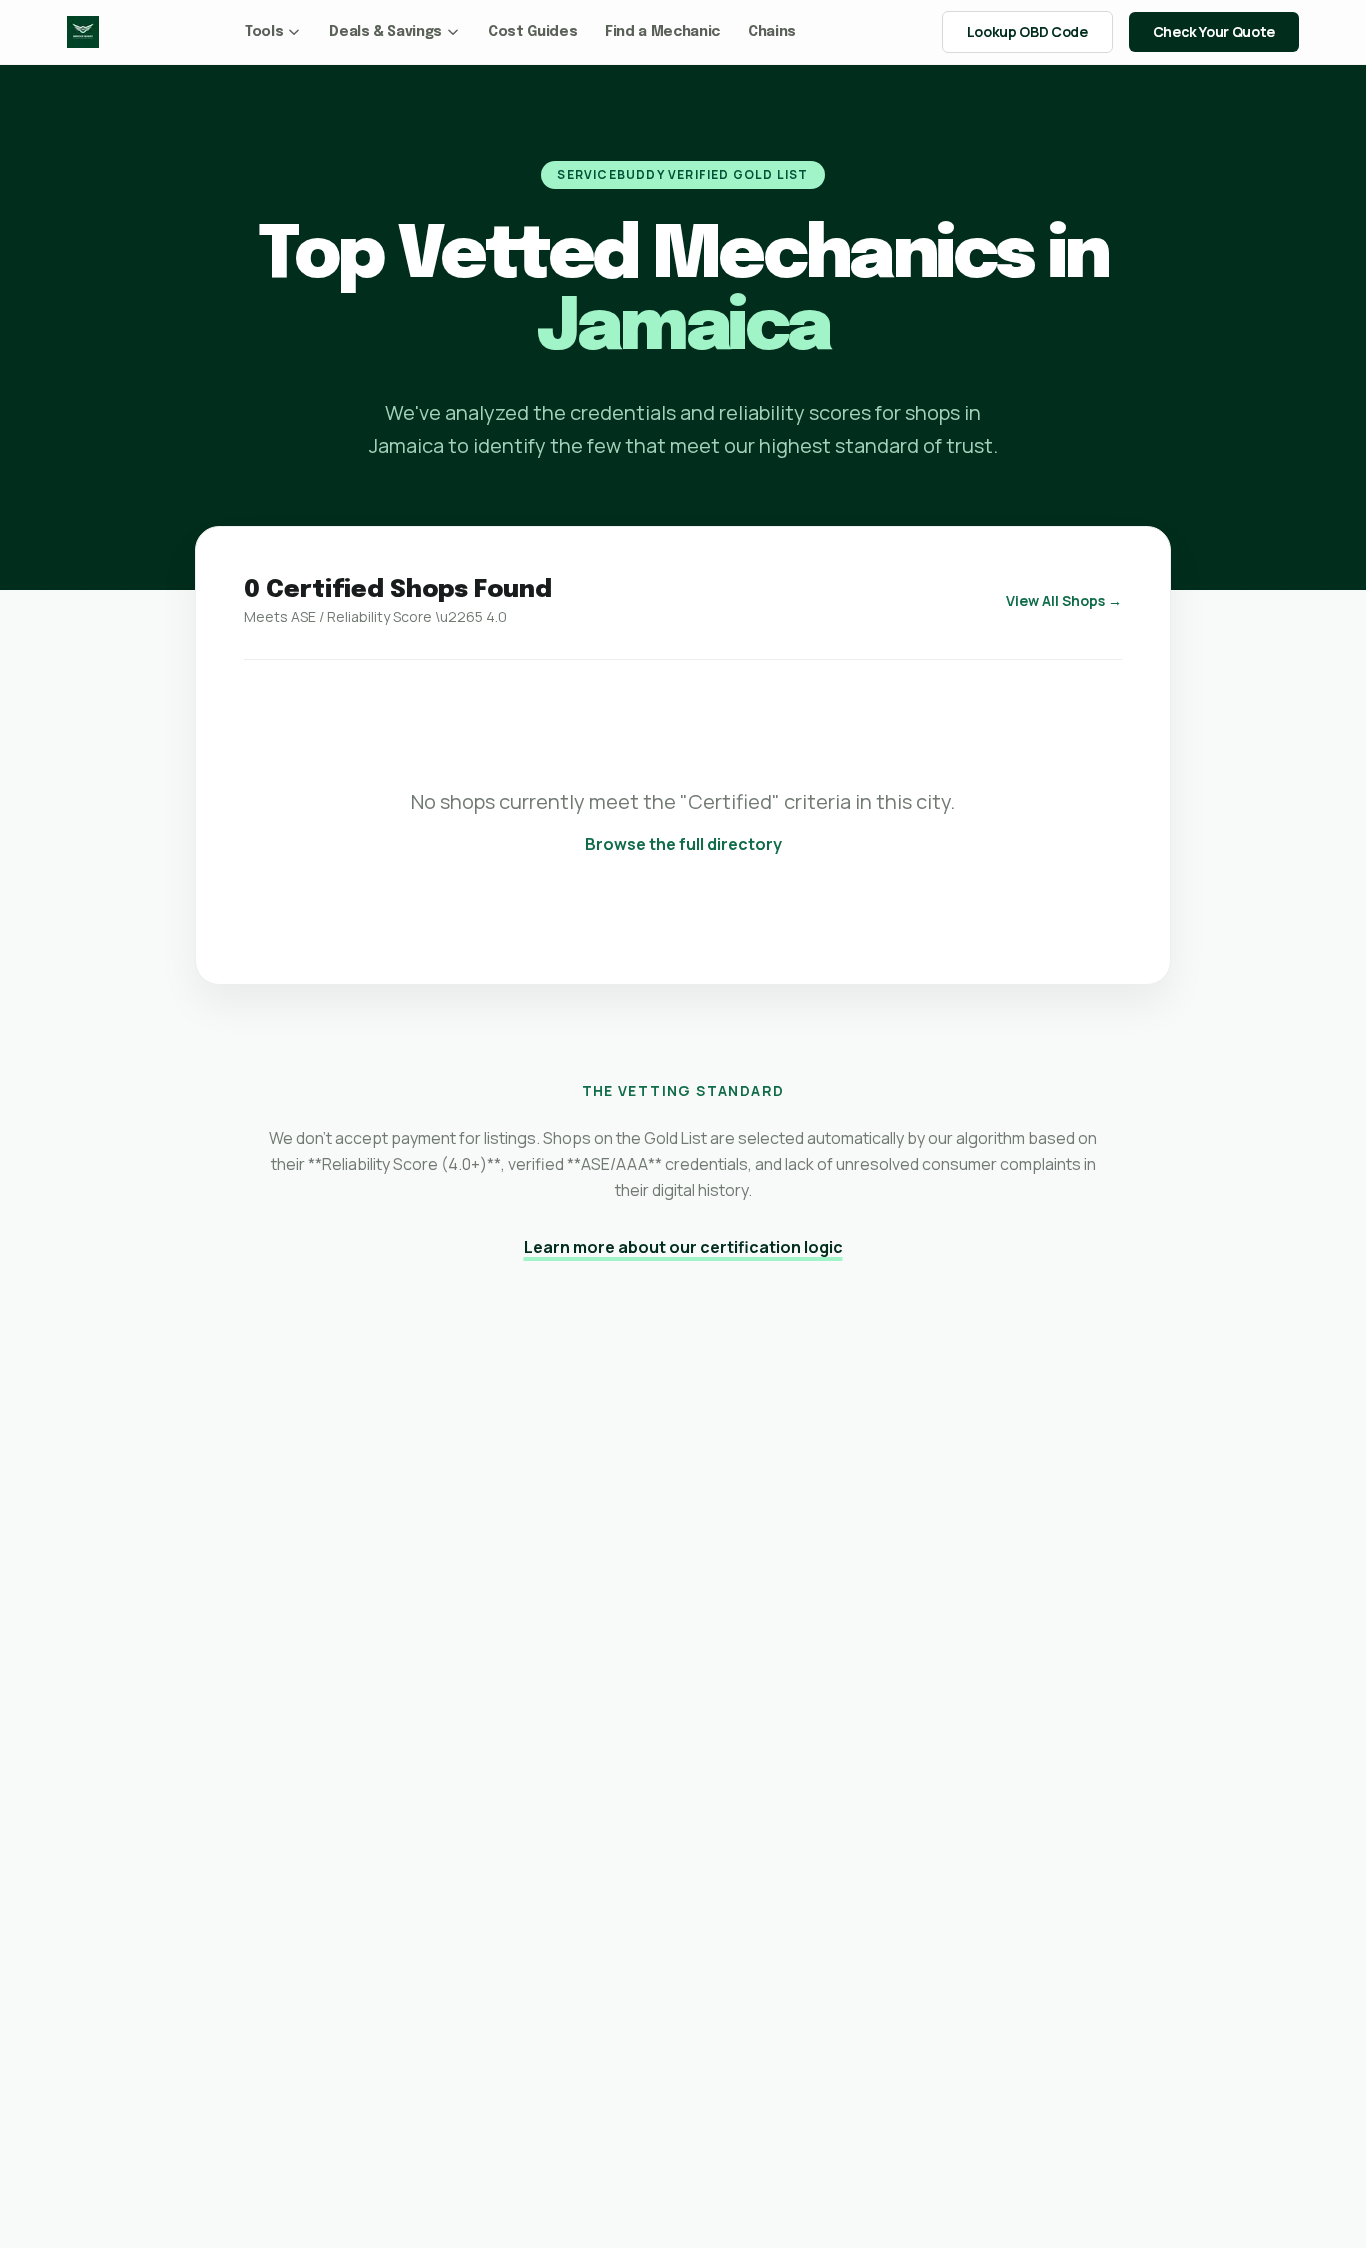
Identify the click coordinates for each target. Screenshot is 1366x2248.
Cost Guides (532, 32)
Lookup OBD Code (1027, 31)
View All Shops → (1064, 600)
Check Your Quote (1214, 31)
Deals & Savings (385, 32)
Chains (772, 32)
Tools (264, 32)
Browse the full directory (683, 844)
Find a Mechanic (662, 32)
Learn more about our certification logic (683, 1247)
